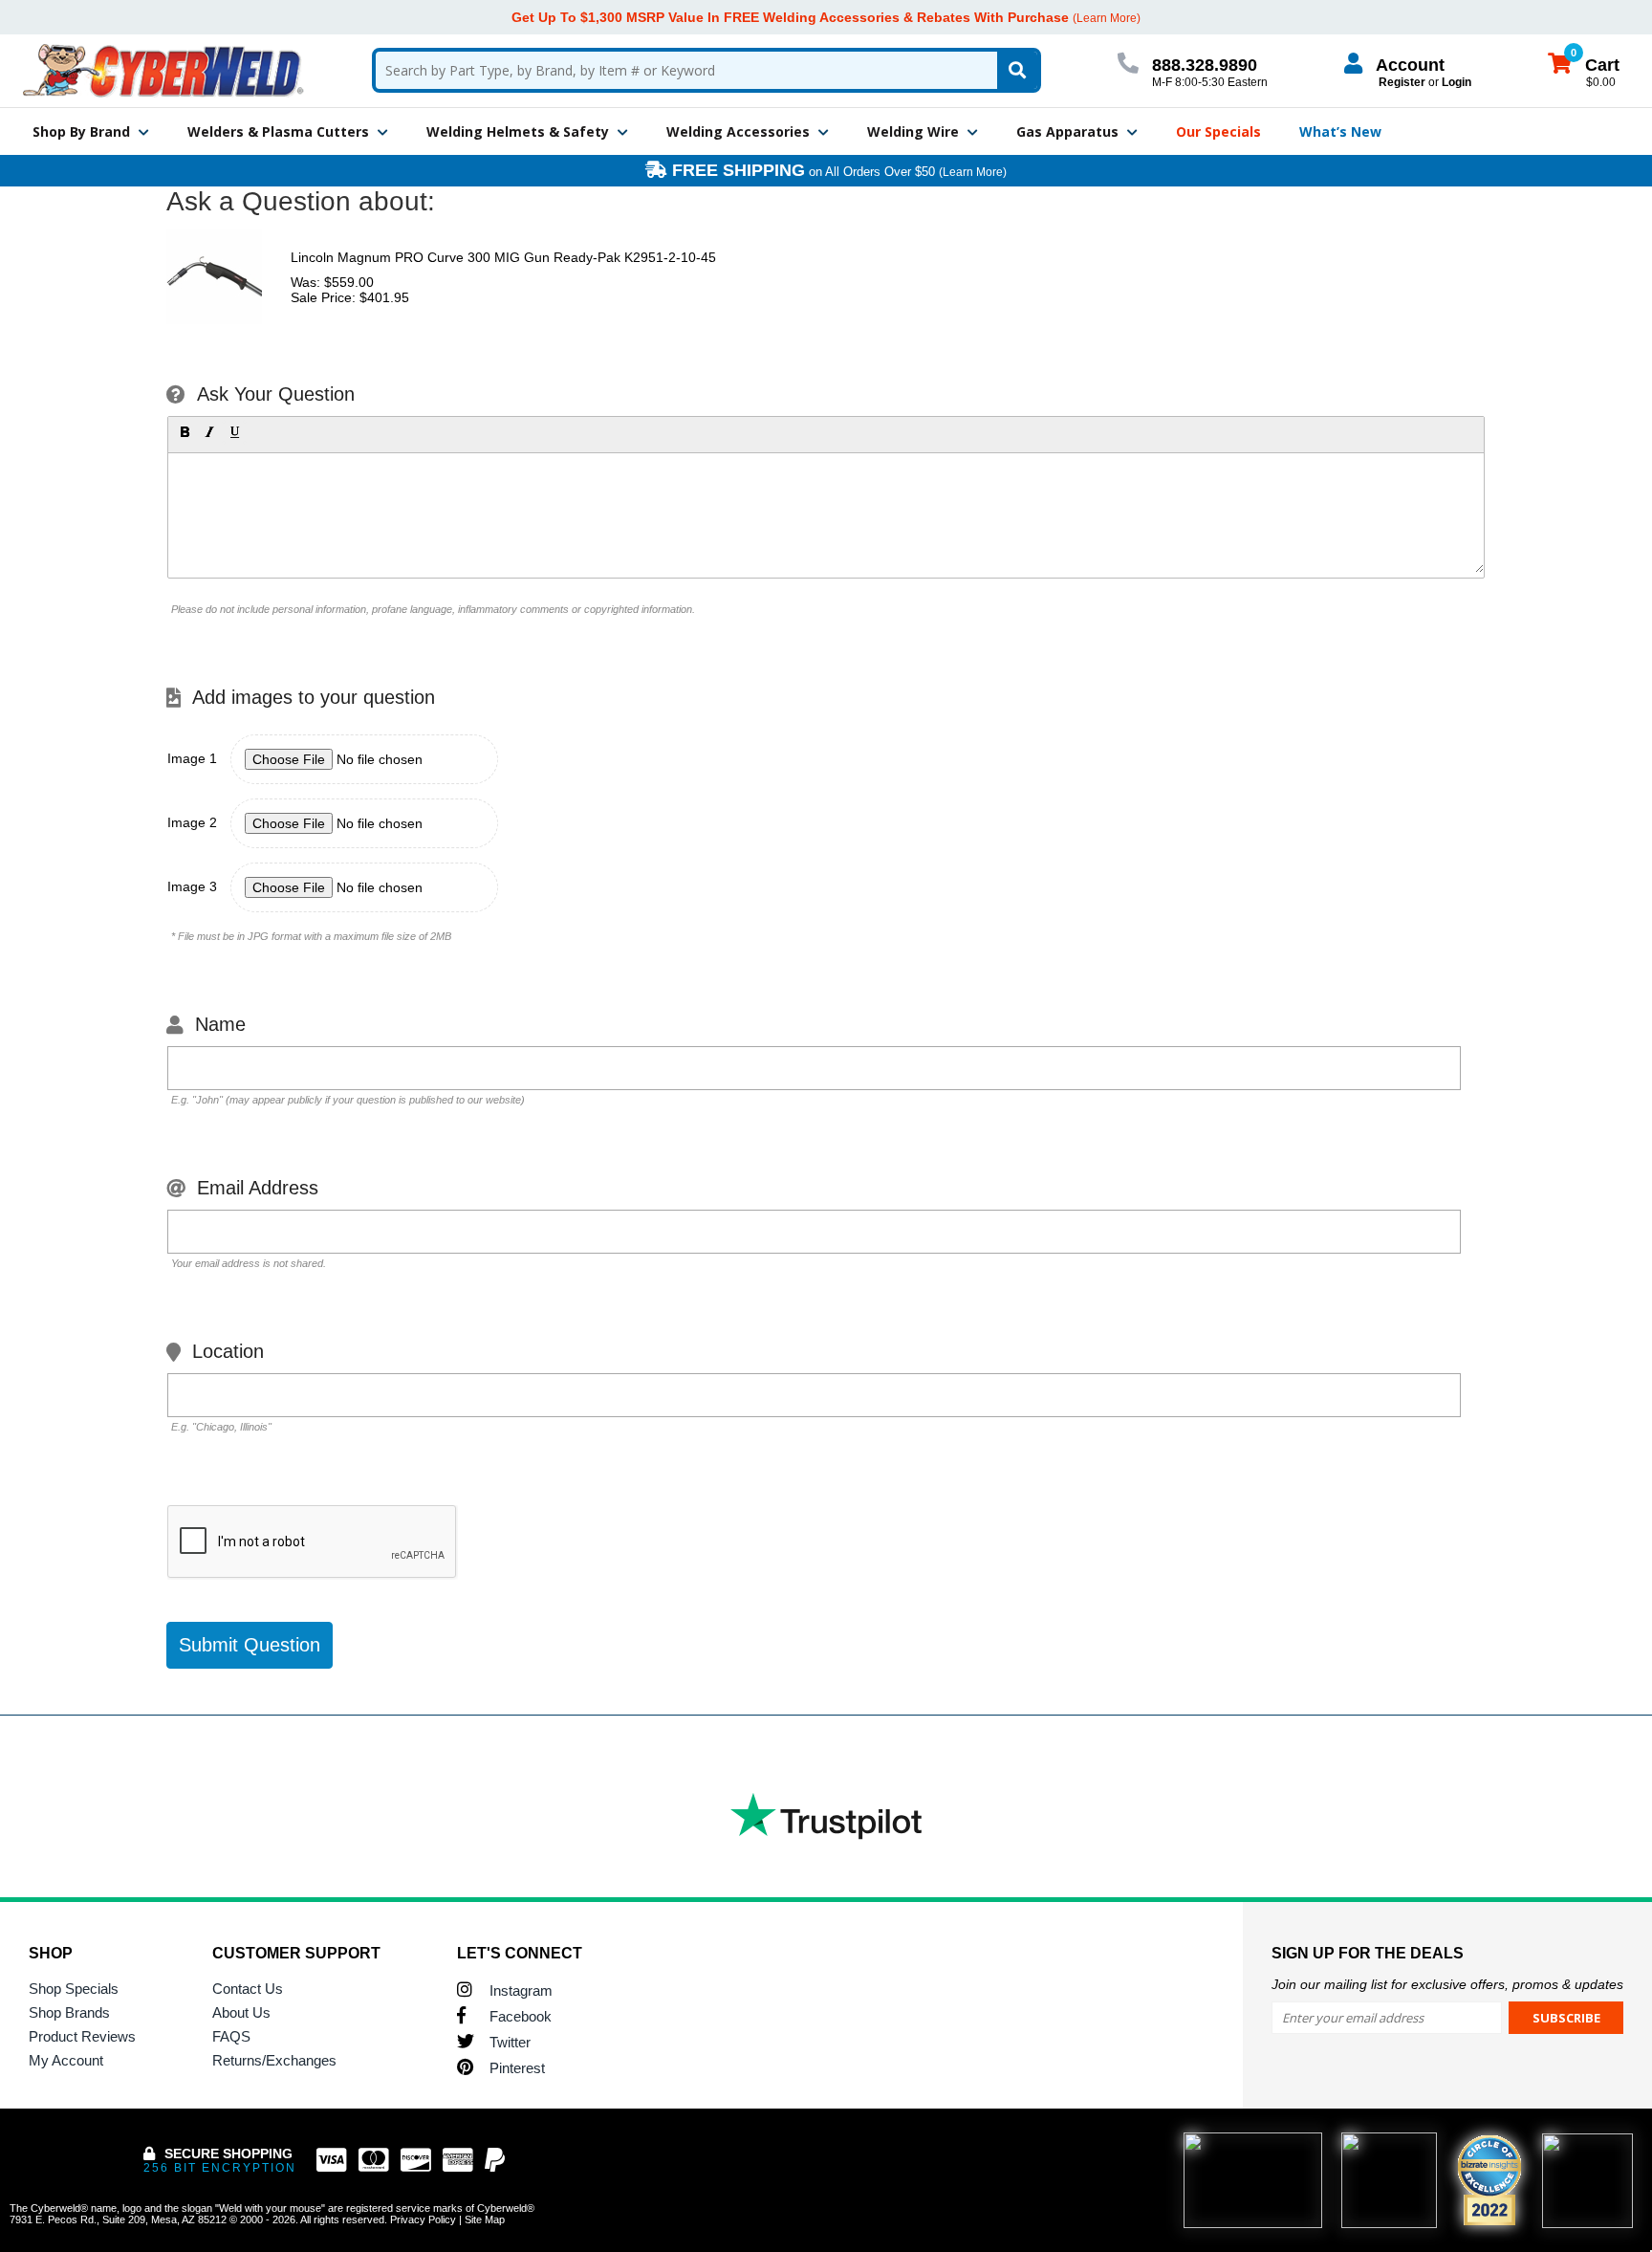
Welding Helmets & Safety (518, 131)
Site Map (485, 2219)
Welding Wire (913, 131)
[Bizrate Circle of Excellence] (1489, 2180)
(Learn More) (973, 172)
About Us (241, 2012)
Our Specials (1218, 131)
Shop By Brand (81, 131)
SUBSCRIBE (1566, 2018)
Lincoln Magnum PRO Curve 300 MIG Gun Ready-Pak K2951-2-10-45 (503, 257)
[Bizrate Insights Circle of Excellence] (1513, 2138)
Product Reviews (82, 2036)
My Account (66, 2060)
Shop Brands (69, 2012)
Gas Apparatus (1067, 131)
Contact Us (248, 1989)
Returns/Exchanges (274, 2060)
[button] (185, 432)
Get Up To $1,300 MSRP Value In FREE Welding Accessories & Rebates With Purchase (790, 17)
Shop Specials (74, 1989)
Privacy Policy (423, 2219)
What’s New (1340, 131)
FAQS (231, 2036)
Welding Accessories (738, 131)
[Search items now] (1017, 70)
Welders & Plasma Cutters (278, 131)
